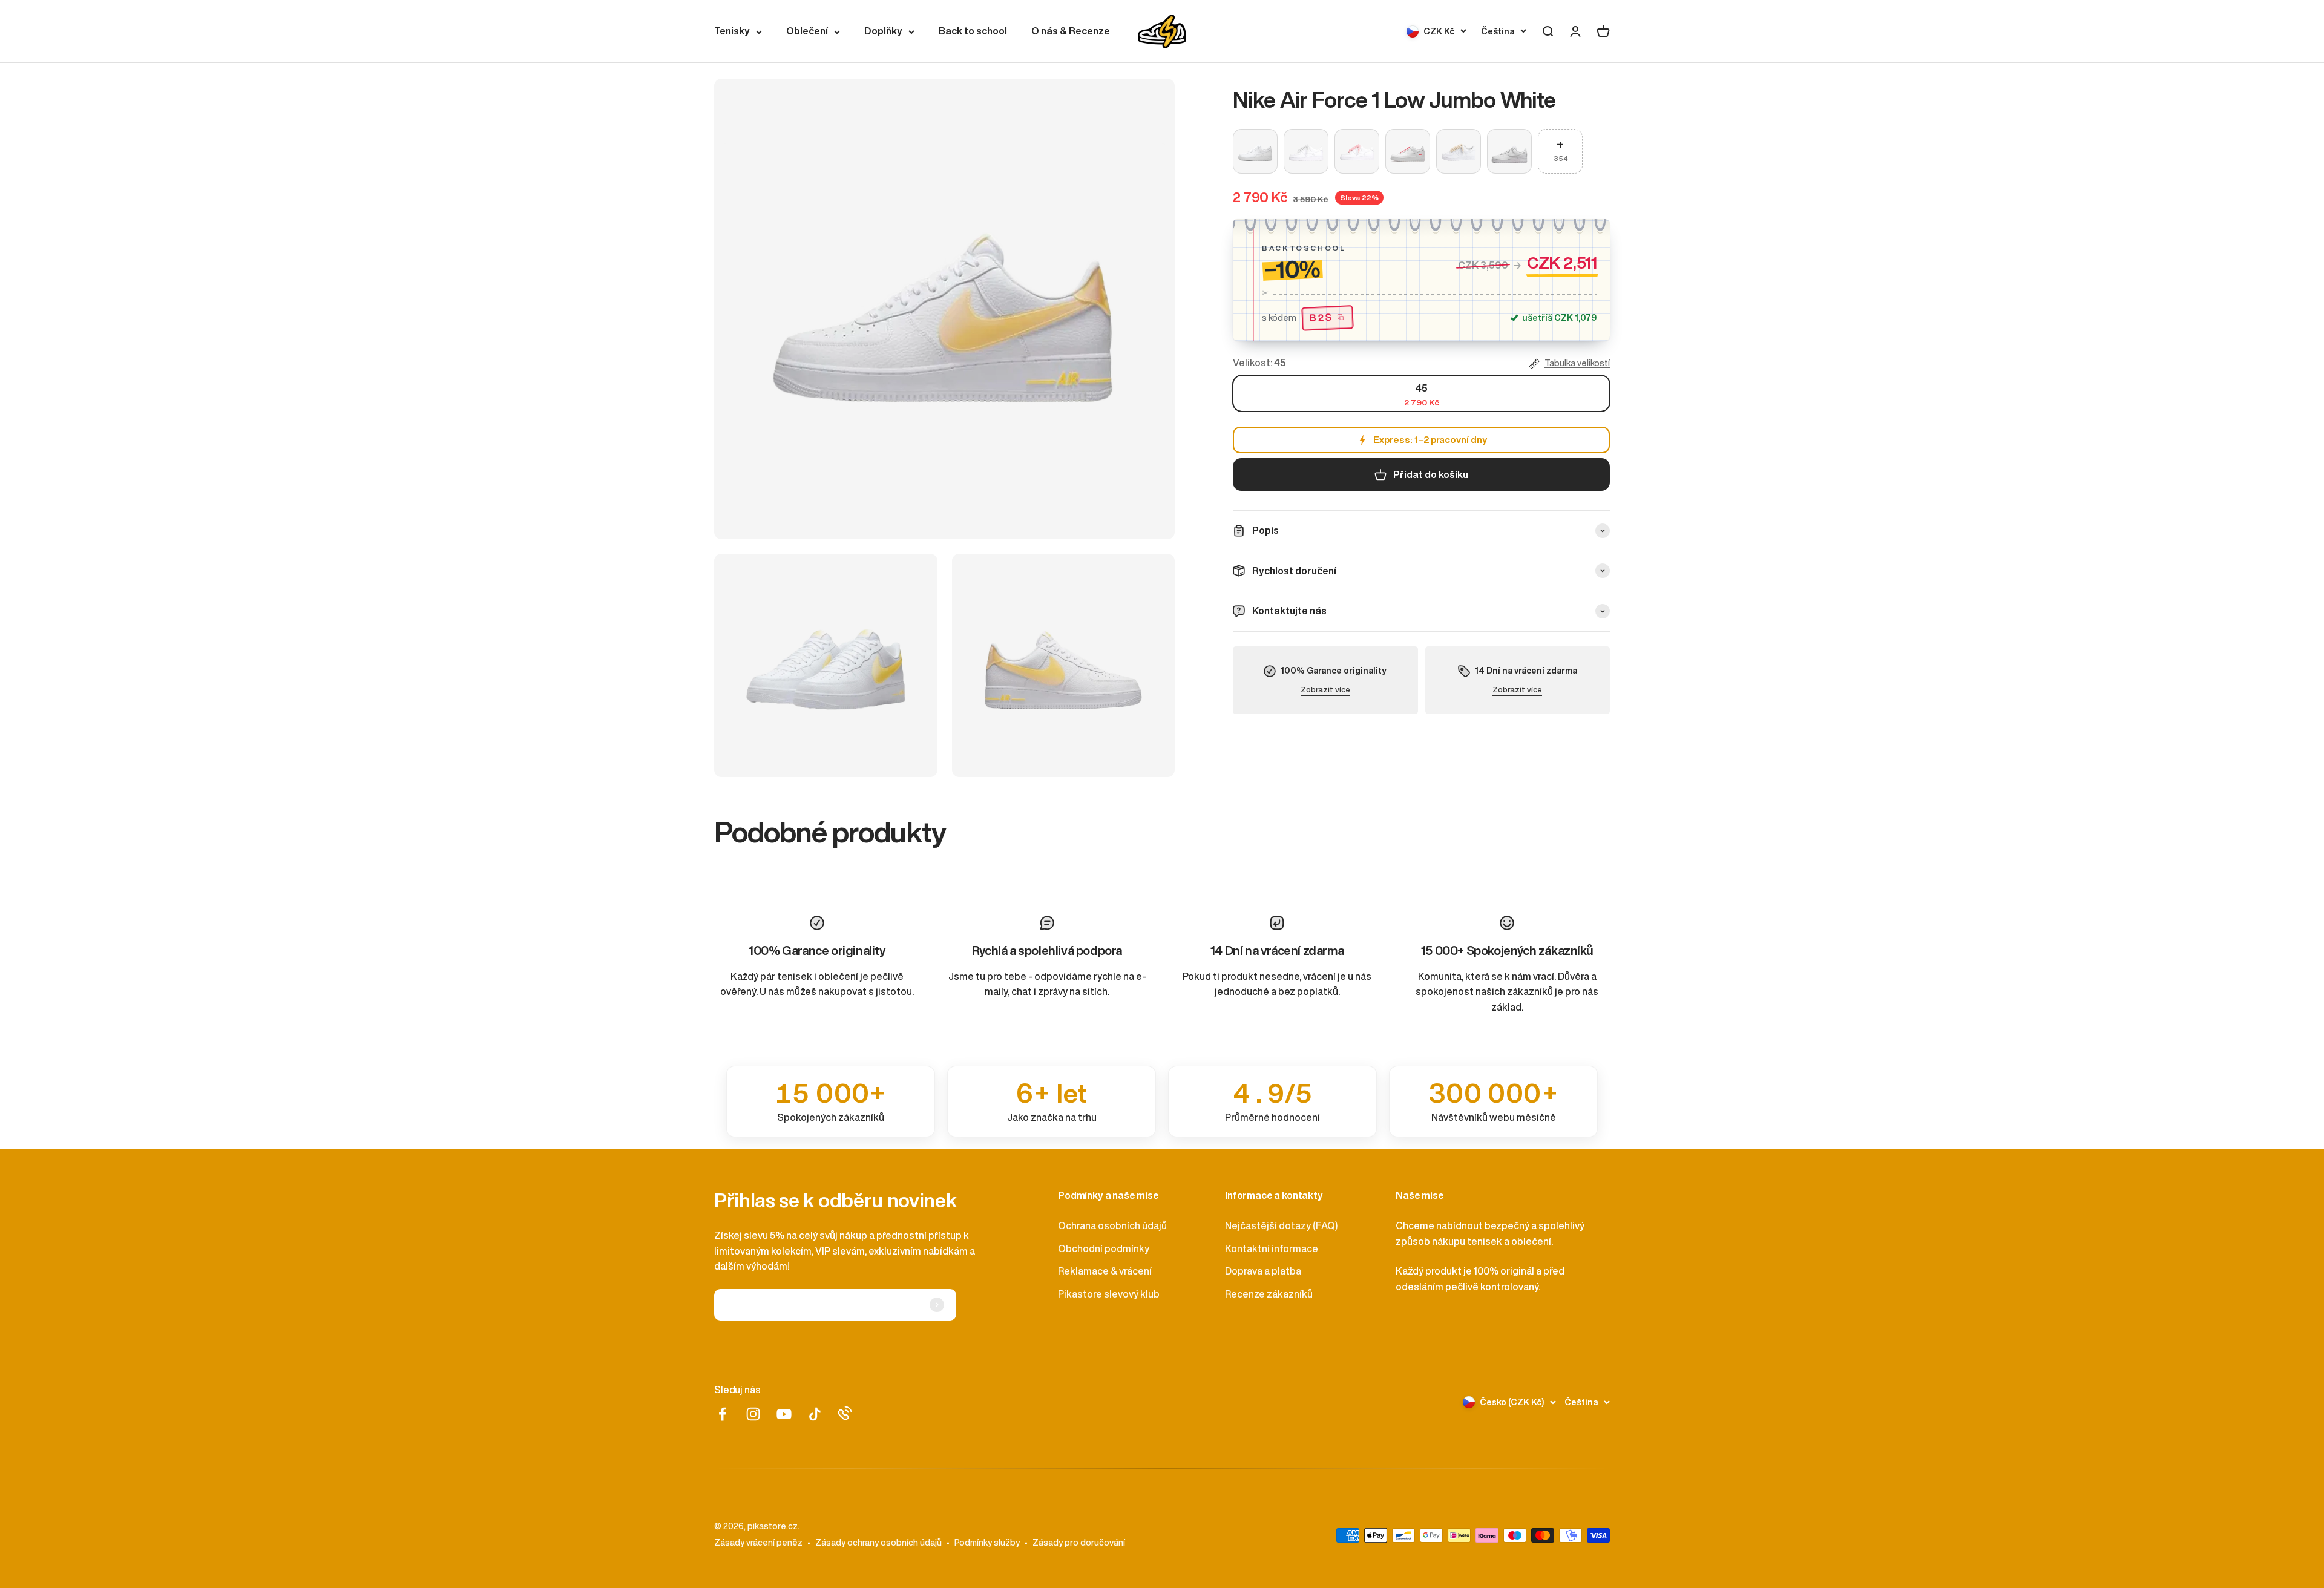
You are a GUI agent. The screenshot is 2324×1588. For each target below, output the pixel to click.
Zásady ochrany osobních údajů (878, 1543)
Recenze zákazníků (1269, 1294)
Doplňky (883, 31)
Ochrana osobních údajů (1112, 1225)
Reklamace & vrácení (1105, 1271)
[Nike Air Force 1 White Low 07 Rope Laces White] (1306, 151)
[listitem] (831, 1101)
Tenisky (732, 31)
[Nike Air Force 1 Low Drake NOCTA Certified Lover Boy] (1509, 151)
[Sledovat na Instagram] (753, 1414)
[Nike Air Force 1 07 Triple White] (1255, 151)
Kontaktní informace (1272, 1248)
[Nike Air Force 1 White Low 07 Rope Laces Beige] (1459, 151)
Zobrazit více (1325, 690)
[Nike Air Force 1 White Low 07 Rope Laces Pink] (1357, 151)
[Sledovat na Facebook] (722, 1414)
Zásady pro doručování (1079, 1543)
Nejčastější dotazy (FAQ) (1281, 1225)
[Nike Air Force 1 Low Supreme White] (1408, 151)
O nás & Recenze (1071, 31)
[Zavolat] (845, 1413)
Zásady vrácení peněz (758, 1543)
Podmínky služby (987, 1543)
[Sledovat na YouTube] (784, 1414)
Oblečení (807, 31)
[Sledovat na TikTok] (815, 1414)
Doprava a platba (1263, 1271)
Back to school (973, 31)
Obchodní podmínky (1104, 1248)
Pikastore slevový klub (1109, 1294)
